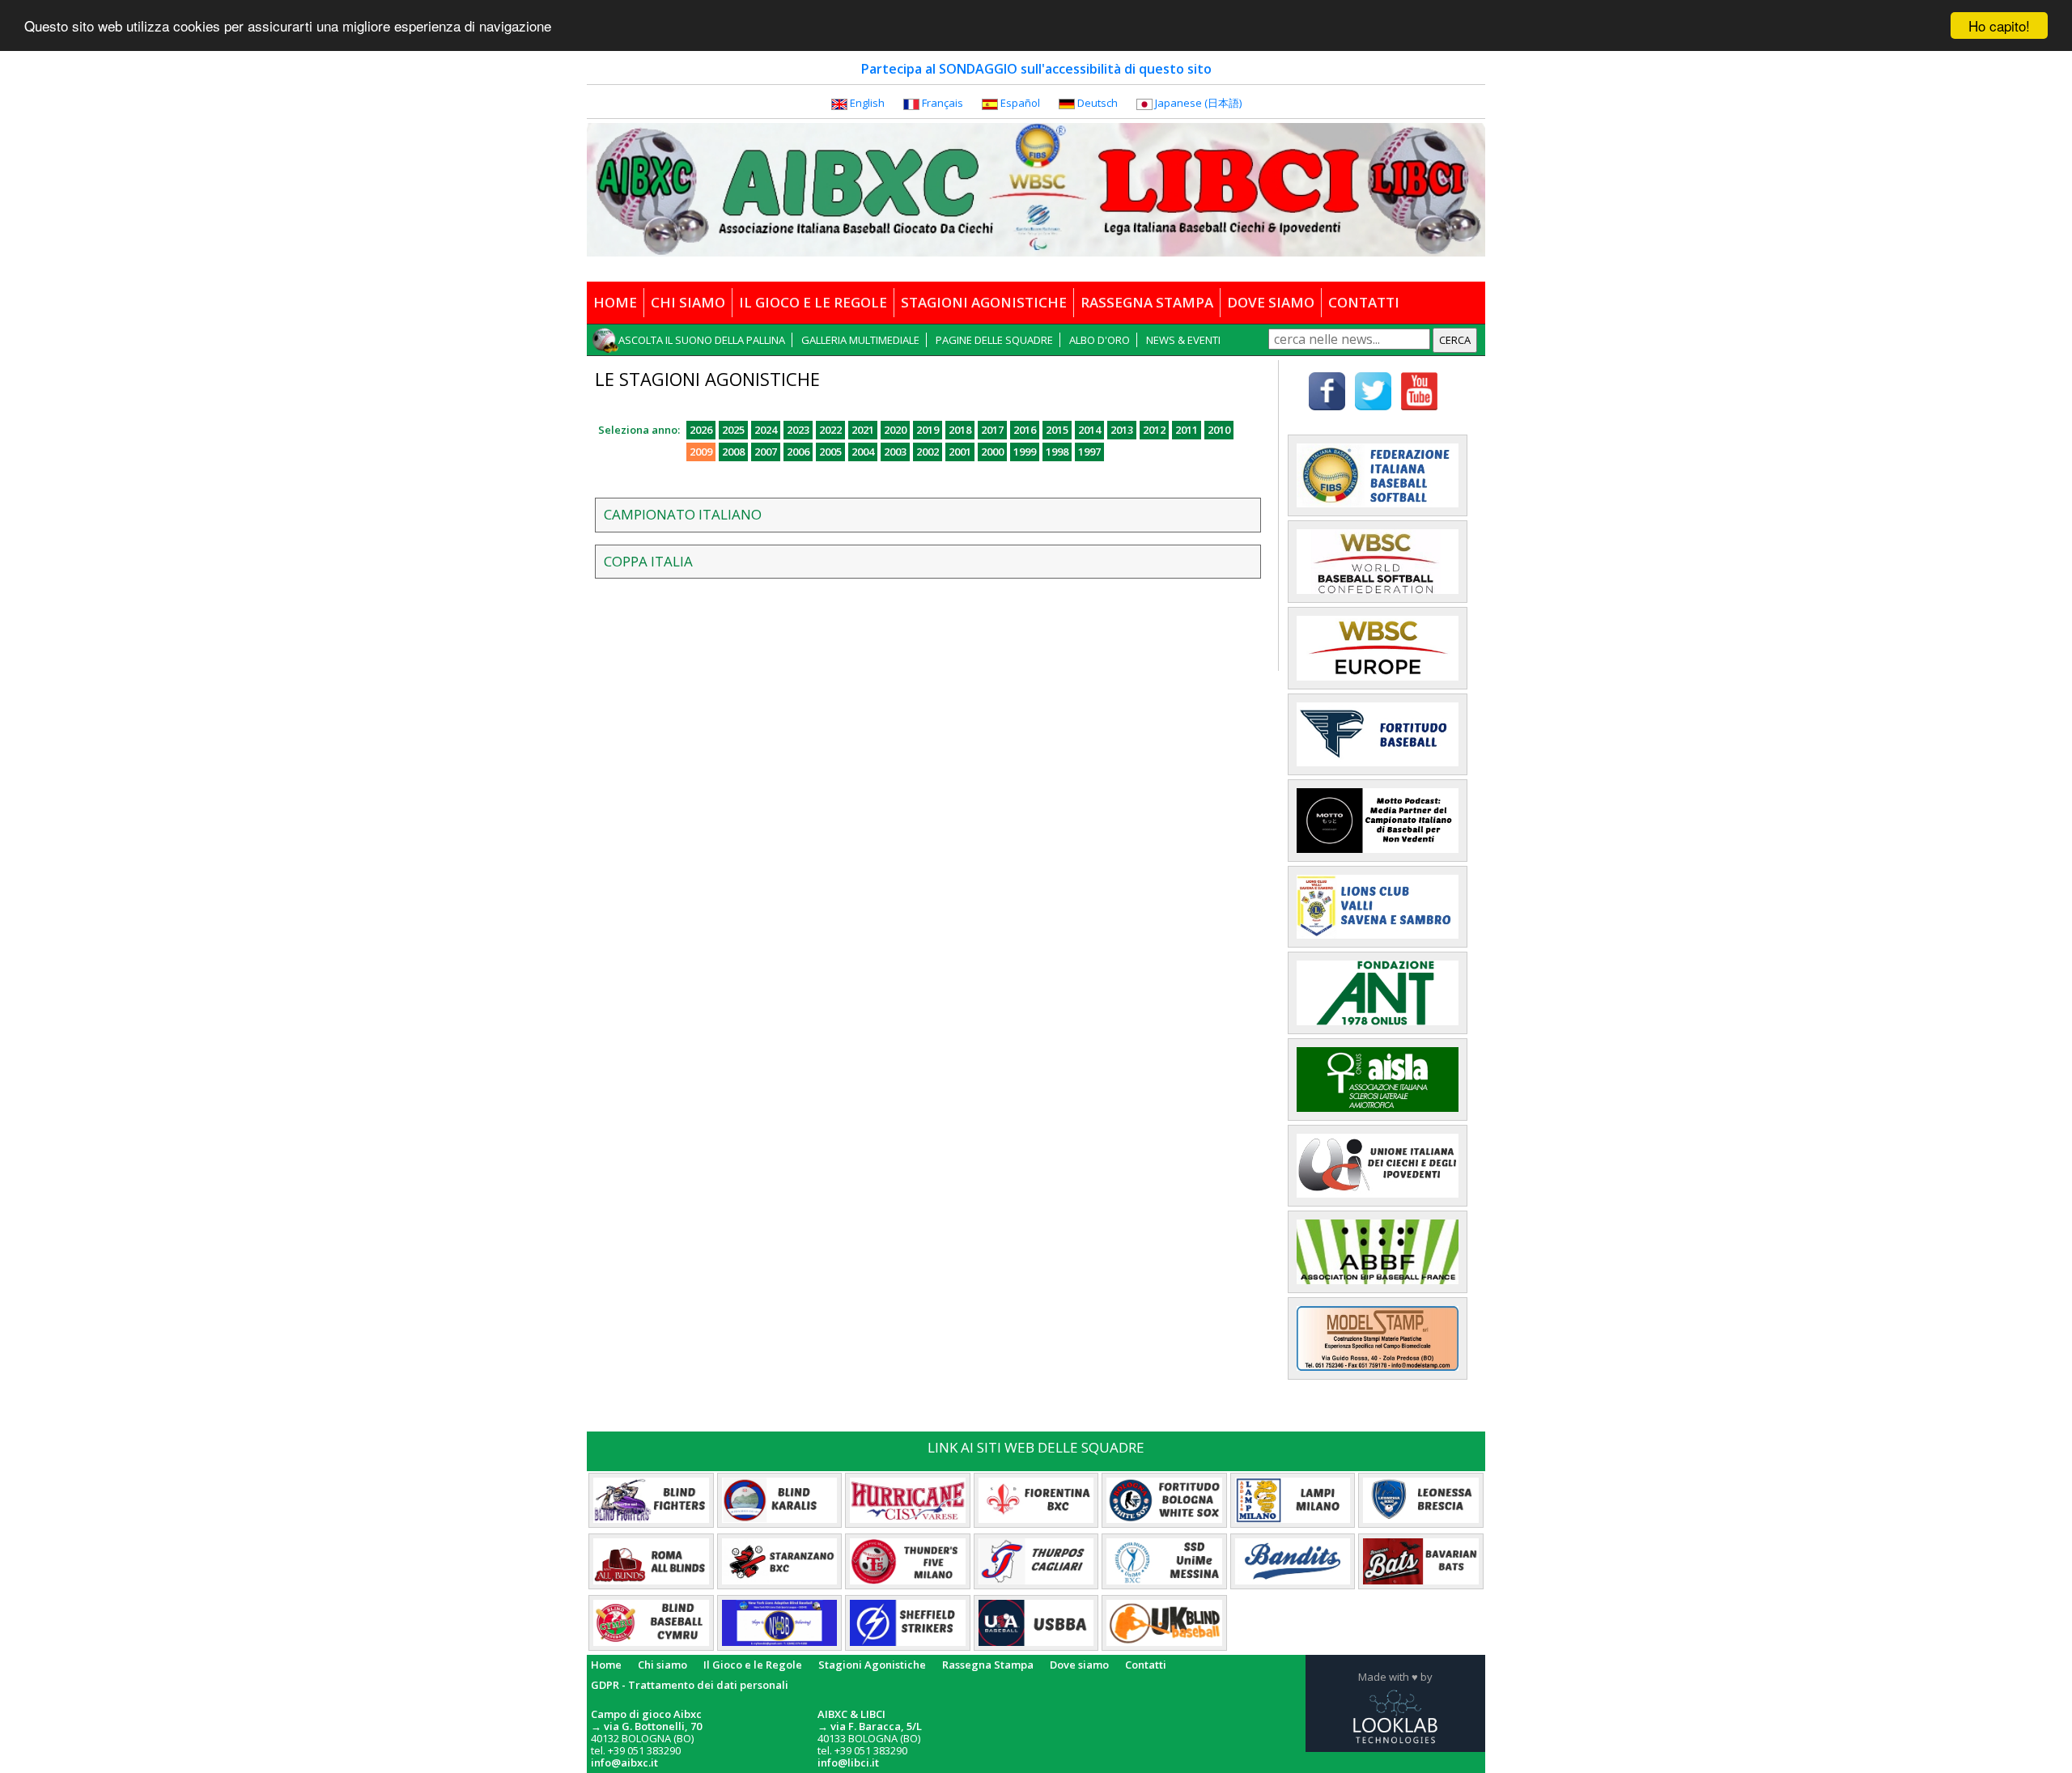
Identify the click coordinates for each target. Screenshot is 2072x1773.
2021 (863, 430)
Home (606, 1665)
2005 (830, 452)
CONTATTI (1364, 302)
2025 (733, 430)
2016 (1025, 430)
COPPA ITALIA (648, 561)
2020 (895, 430)
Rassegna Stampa (988, 1665)
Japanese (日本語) (1198, 103)
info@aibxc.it (624, 1762)
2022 (830, 430)
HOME (615, 302)
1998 (1057, 452)
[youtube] (1419, 389)
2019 (928, 430)
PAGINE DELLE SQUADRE (994, 340)
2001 (960, 452)
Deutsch (1098, 103)
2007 (766, 452)
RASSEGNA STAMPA (1147, 302)
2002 (928, 452)
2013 (1122, 430)
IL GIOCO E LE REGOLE (813, 302)
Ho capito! (1999, 25)
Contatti (1146, 1665)
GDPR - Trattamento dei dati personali (690, 1685)
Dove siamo (1079, 1665)
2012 (1154, 430)
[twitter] (1373, 389)
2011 (1187, 430)
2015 (1057, 430)
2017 (992, 430)
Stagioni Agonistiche (872, 1665)
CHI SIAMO (688, 302)
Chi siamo (662, 1665)
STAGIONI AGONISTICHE (984, 302)
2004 (863, 452)
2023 (798, 430)
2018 (960, 430)
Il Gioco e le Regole (753, 1665)
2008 (733, 452)
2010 (1219, 430)
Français (943, 103)
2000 (992, 452)
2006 (798, 452)
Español (1020, 103)
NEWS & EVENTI (1183, 340)
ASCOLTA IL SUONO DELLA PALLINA (702, 340)
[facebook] (1327, 389)
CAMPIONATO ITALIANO (683, 514)
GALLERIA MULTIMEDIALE (860, 340)
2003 (895, 452)
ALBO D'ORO (1100, 340)
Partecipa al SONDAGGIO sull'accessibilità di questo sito (1036, 69)
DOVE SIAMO (1271, 302)
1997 (1089, 452)
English (867, 103)
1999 (1025, 452)
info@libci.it (848, 1762)
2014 (1089, 430)
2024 (766, 430)
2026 (701, 430)
